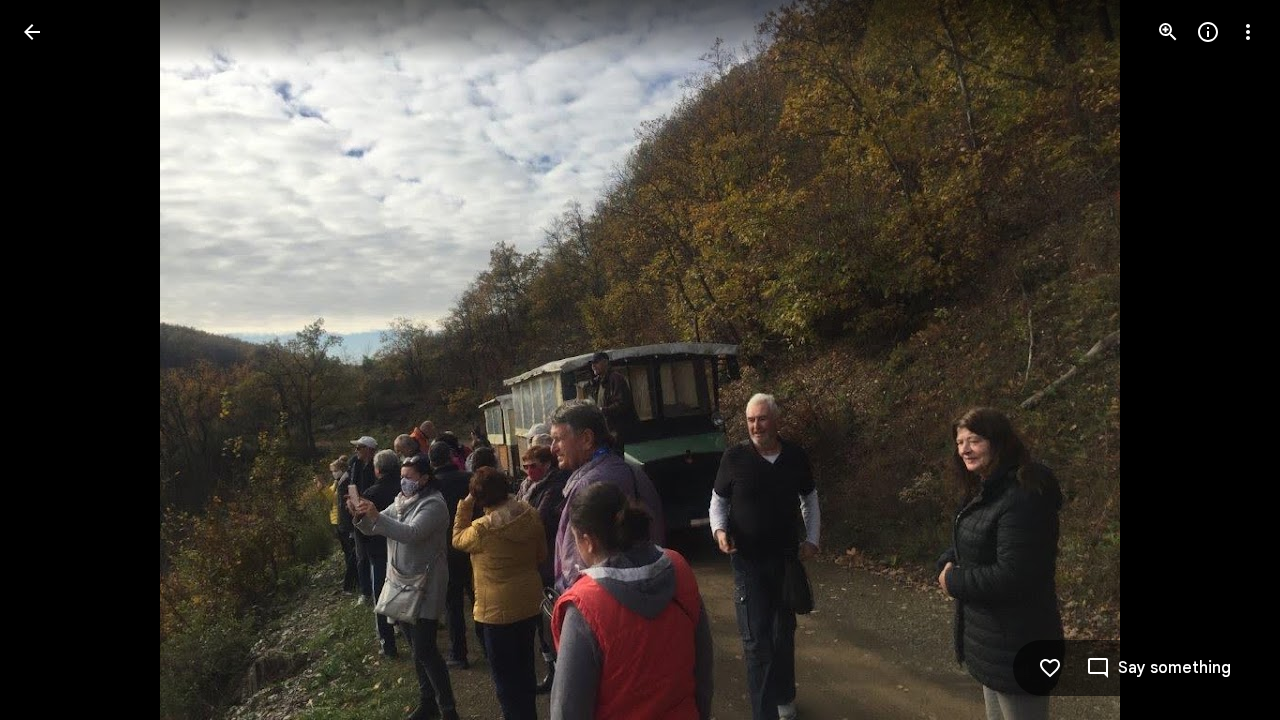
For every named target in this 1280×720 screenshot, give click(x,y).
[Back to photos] (32, 32)
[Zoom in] (1168, 32)
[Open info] (1208, 32)
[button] (56, 360)
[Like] (1050, 668)
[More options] (1248, 32)
